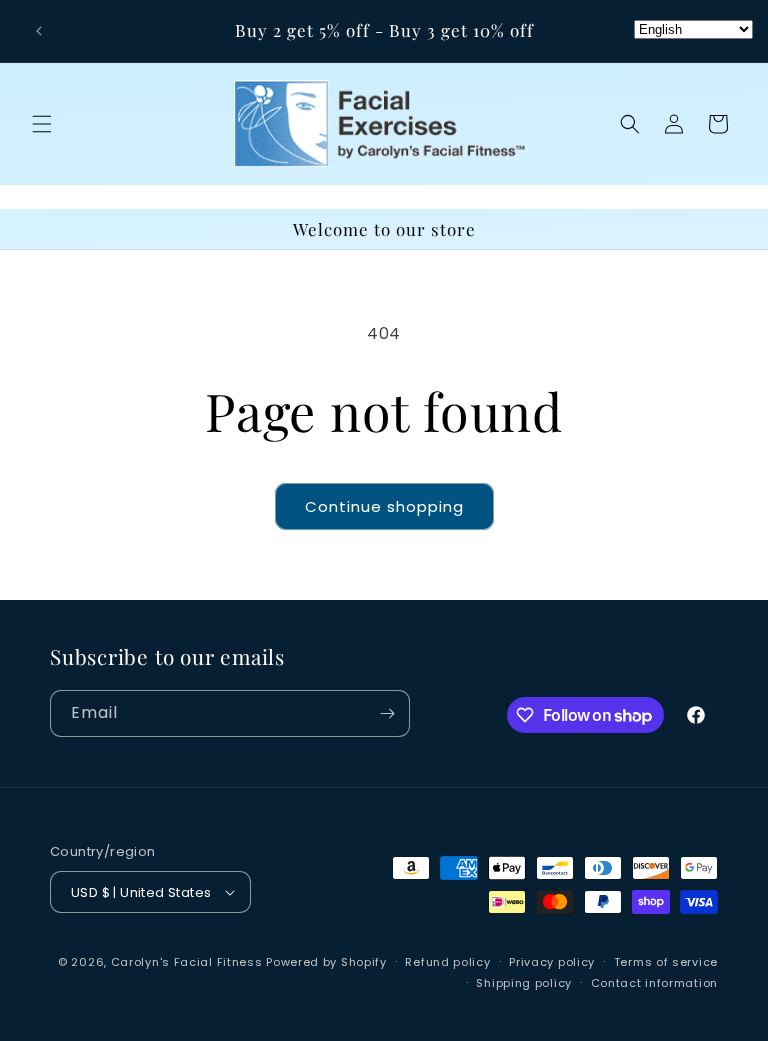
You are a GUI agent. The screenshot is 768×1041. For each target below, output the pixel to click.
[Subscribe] (387, 713)
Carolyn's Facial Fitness (187, 962)
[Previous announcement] (39, 31)
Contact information (654, 983)
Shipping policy (524, 983)
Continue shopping (384, 506)
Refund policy (447, 962)
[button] (42, 124)
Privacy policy (552, 962)
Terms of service (666, 962)
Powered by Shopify (326, 962)
